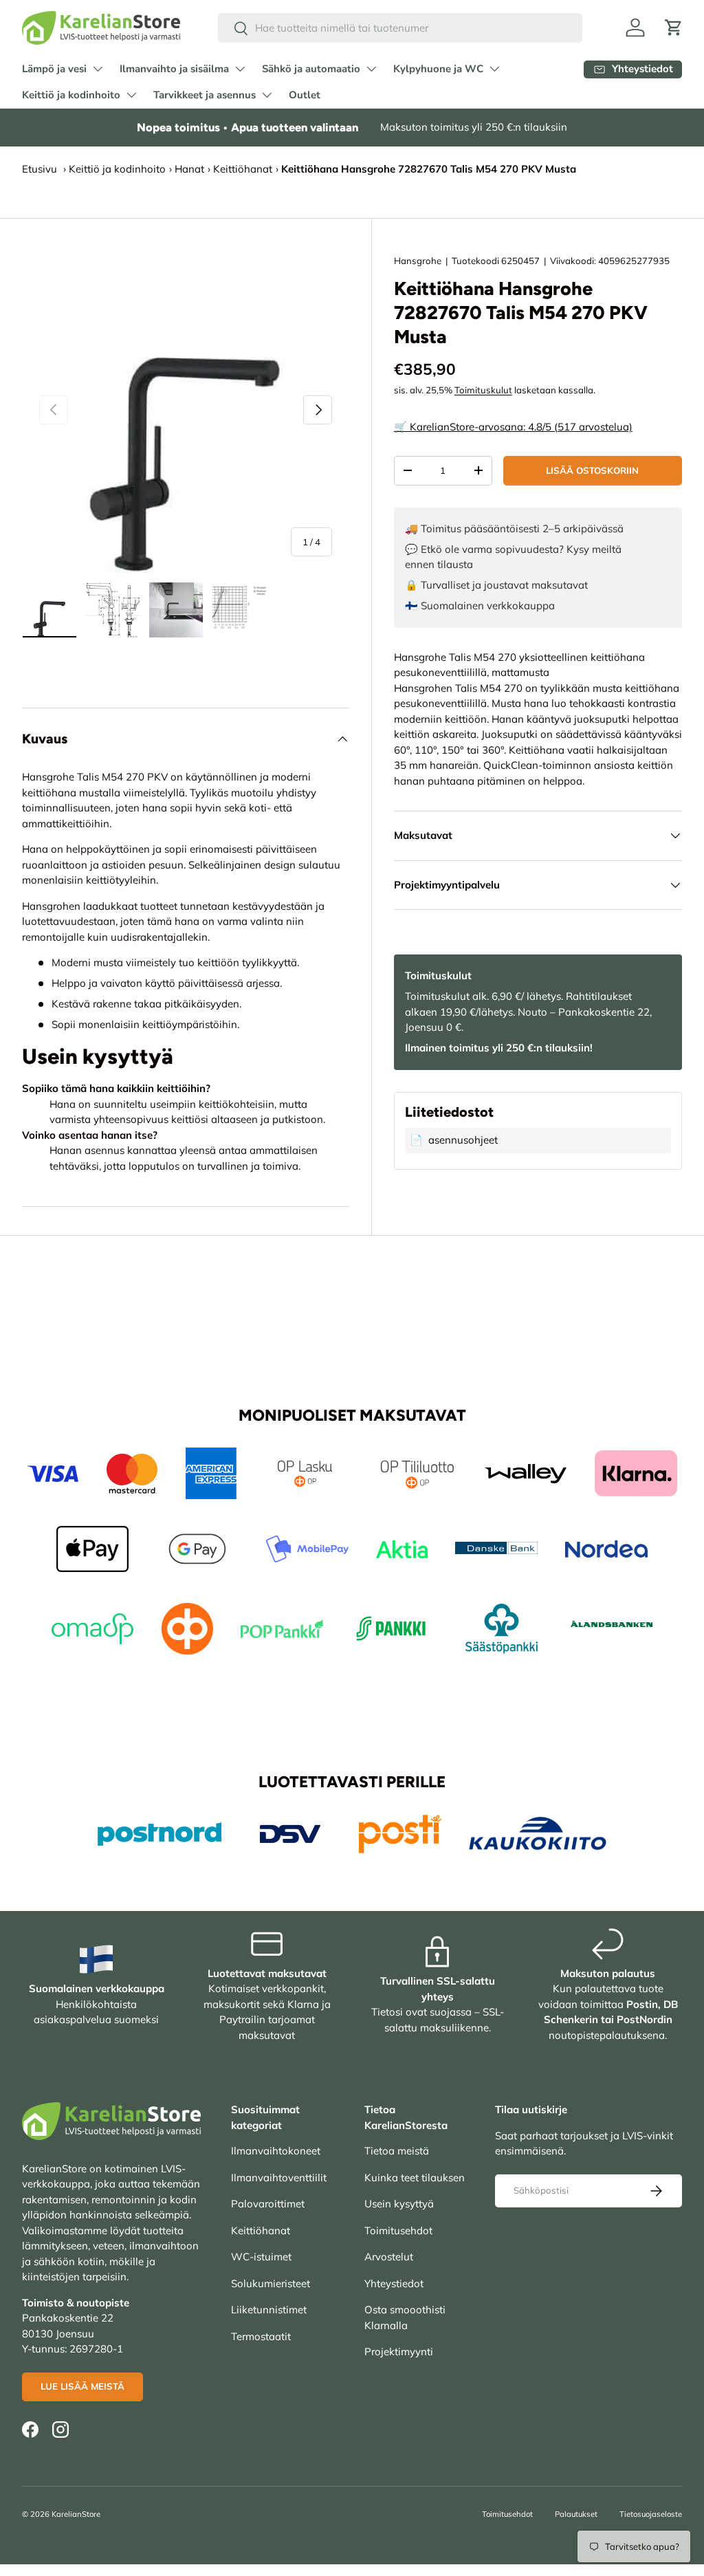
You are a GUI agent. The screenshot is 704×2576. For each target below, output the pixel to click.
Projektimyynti (399, 2351)
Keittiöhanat (243, 169)
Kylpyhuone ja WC (438, 69)
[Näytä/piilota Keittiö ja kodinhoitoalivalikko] (131, 95)
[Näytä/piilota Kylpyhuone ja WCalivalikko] (494, 69)
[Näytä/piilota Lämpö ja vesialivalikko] (98, 69)
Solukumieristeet (271, 2283)
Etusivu (40, 169)
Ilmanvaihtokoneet (276, 2151)
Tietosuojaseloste (651, 2514)
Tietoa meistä (397, 2151)
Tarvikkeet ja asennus (205, 95)
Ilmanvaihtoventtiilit (279, 2177)
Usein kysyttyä (399, 2204)
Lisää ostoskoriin (592, 470)
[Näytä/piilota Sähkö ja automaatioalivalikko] (371, 69)
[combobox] (400, 28)
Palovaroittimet (268, 2204)
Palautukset (576, 2514)
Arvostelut (389, 2257)
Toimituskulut (483, 390)
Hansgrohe (418, 261)
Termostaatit (261, 2336)
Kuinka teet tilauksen (415, 2177)
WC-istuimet (261, 2257)
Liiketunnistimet (269, 2310)
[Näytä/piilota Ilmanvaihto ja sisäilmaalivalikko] (240, 69)
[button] (674, 28)
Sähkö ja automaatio (311, 69)
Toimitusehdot (398, 2230)
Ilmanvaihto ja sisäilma (174, 69)
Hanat (189, 169)
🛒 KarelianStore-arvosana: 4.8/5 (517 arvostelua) (513, 427)
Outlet (305, 95)
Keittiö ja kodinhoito (71, 95)
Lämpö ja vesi (54, 69)
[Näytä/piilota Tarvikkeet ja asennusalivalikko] (267, 95)
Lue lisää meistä (82, 2386)
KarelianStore (76, 2514)
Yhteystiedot (394, 2283)
